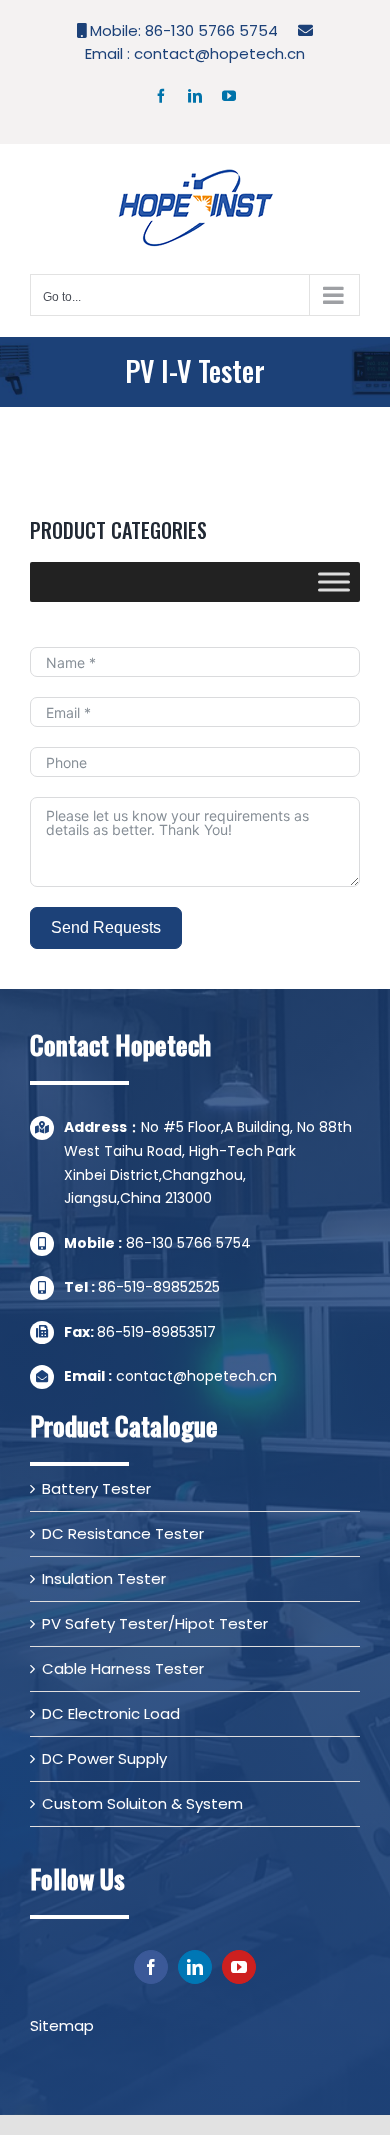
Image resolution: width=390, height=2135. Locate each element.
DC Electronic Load (111, 1713)
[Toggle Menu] (334, 581)
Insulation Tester (104, 1578)
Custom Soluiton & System (142, 1803)
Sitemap (62, 2025)
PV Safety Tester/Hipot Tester (155, 1623)
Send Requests (106, 927)
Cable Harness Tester (123, 1668)
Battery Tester (96, 1488)
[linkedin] (195, 1967)
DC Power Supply (104, 1758)
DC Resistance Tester (123, 1533)
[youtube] (239, 1967)
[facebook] (151, 1967)
